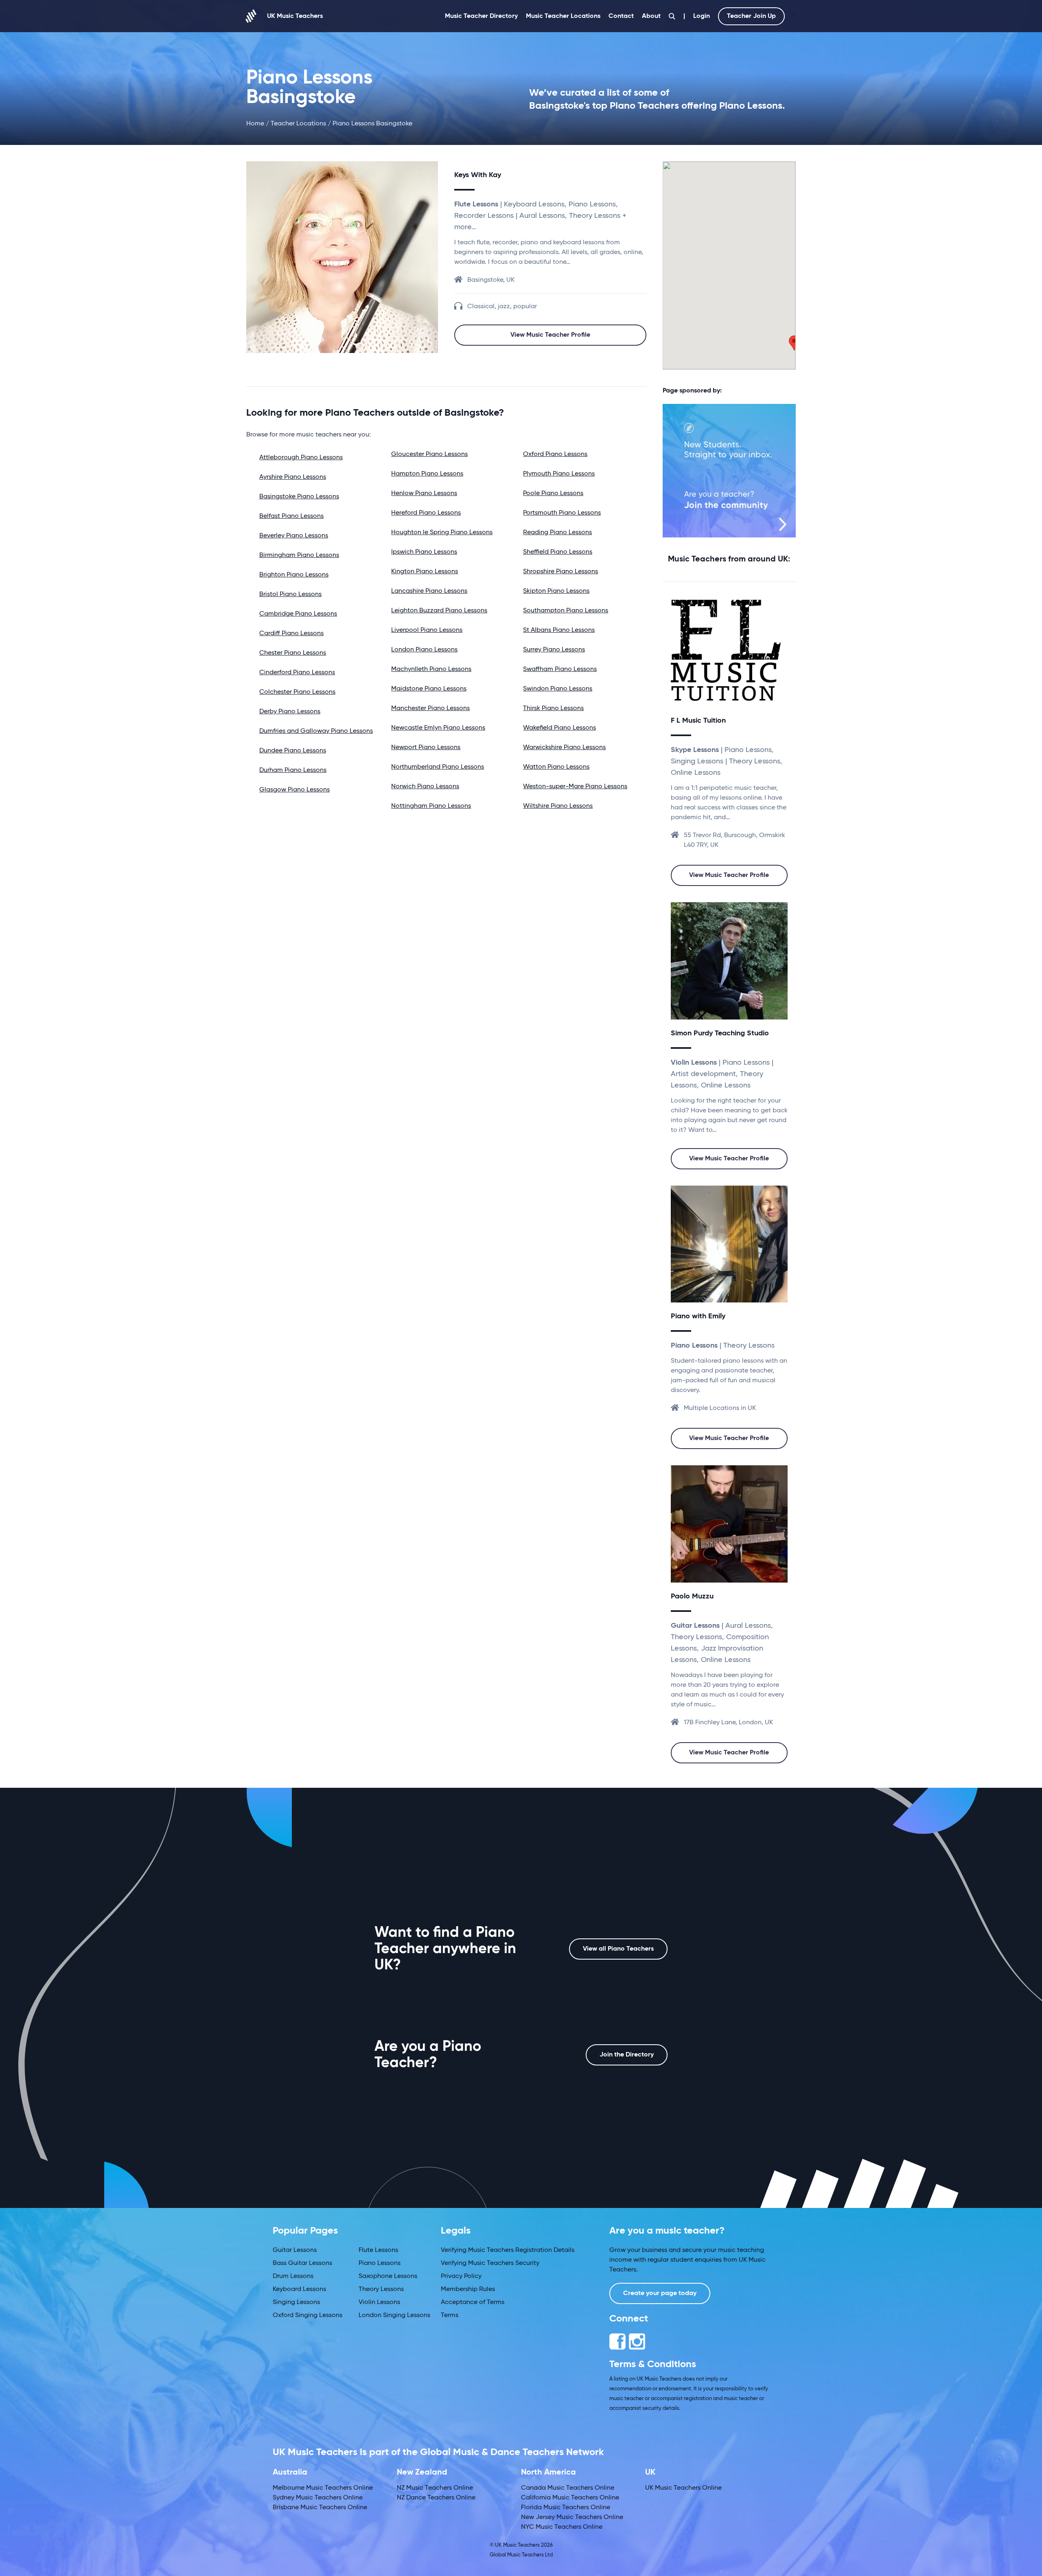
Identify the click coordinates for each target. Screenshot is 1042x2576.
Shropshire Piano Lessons (560, 572)
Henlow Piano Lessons (424, 493)
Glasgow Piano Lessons (294, 790)
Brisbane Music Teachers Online (320, 2508)
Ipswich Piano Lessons (424, 552)
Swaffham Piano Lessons (560, 669)
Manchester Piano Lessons (430, 708)
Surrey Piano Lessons (554, 650)
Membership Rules (468, 2289)
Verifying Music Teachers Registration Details (508, 2250)
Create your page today (660, 2293)
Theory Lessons (381, 2289)
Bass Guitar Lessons (302, 2263)
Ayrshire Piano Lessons (293, 477)
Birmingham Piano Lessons (299, 555)
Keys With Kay (478, 175)
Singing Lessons (296, 2302)
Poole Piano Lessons (553, 493)
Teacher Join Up (751, 16)
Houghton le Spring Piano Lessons (442, 533)
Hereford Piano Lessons (426, 513)
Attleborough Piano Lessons (301, 458)
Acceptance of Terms (473, 2302)
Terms (450, 2315)
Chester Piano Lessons (293, 653)
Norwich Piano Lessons (425, 787)
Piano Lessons (380, 2263)
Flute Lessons (378, 2250)
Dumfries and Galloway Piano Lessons (316, 731)
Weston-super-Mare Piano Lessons (575, 787)
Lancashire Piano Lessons (429, 591)
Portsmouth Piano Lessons (562, 513)
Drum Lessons (293, 2276)
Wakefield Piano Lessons (559, 728)
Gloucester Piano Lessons (429, 454)
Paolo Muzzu (692, 1596)
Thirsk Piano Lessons (553, 708)
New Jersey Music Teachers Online (572, 2517)
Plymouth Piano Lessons (559, 474)
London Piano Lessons (424, 650)
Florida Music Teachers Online (566, 2508)
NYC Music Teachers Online (562, 2527)
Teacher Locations (298, 124)
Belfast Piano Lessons (291, 516)
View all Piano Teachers (618, 1949)
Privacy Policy (461, 2276)
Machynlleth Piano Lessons (431, 669)
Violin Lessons (379, 2302)
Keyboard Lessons (299, 2289)
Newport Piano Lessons (426, 748)
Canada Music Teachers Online (568, 2488)
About (651, 16)
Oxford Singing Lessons (308, 2315)
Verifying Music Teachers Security (490, 2263)
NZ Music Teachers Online (435, 2488)
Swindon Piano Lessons (558, 689)
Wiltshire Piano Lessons (558, 806)
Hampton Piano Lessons (427, 474)
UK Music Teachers (295, 16)
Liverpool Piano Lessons (427, 630)
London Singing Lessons (394, 2315)
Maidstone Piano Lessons (429, 689)
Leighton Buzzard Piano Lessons (439, 611)
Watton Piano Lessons (556, 767)
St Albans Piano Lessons (559, 630)
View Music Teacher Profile (550, 335)
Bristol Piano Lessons (290, 594)
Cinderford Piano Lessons (297, 673)
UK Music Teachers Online (683, 2488)
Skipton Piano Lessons (556, 591)
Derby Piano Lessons (290, 712)
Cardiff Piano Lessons (291, 634)
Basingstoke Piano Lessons (299, 497)
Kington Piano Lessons (425, 572)
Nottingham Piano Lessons (431, 806)
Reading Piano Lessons (557, 533)
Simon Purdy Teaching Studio (720, 1033)
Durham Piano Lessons (293, 770)
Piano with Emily (698, 1316)
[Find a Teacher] (672, 16)
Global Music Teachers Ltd (521, 2555)
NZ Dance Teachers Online (436, 2498)
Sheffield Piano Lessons (558, 552)
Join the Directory (627, 2055)
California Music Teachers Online (570, 2498)
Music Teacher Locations (563, 16)
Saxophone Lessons (388, 2276)
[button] (794, 343)
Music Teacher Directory (481, 16)
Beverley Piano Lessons (294, 536)
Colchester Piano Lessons (297, 692)
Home (255, 124)
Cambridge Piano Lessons (298, 614)
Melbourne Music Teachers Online (323, 2488)
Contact (621, 16)
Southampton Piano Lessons (566, 611)
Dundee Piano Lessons (293, 751)
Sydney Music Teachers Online (318, 2498)
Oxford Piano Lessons (555, 454)
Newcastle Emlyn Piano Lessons (438, 728)
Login (702, 16)
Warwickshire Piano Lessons (564, 748)
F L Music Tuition (698, 721)
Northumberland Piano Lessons (438, 767)
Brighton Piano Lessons (294, 575)
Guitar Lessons (295, 2250)
